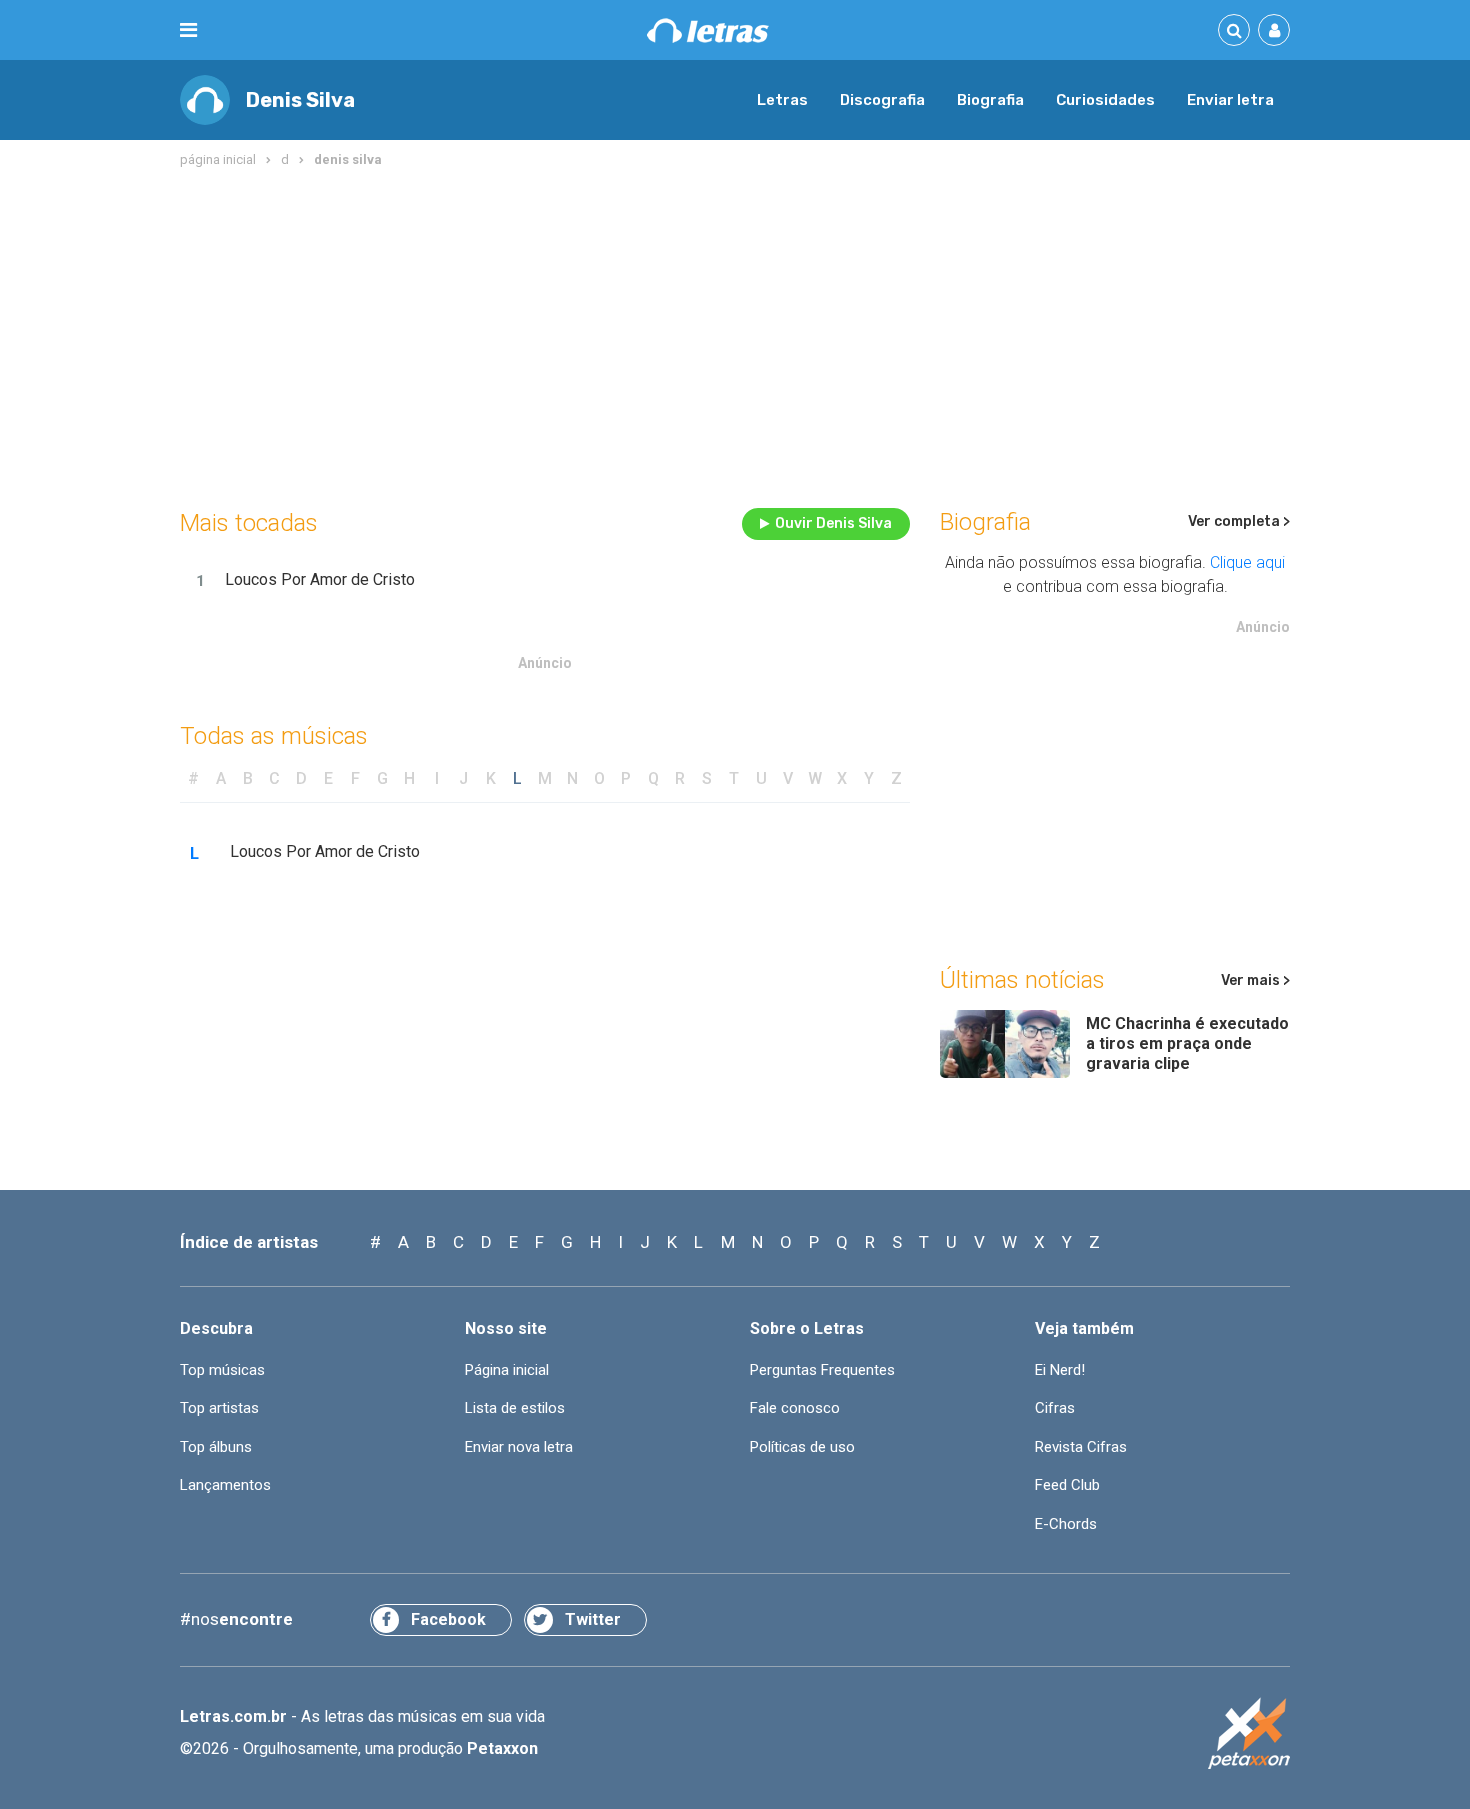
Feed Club (1067, 1485)
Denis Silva (300, 100)
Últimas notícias (1022, 980)
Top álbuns (216, 1447)
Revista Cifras (1081, 1447)
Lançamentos (225, 1485)
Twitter (593, 1619)
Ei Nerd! (1060, 1370)
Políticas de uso (802, 1447)
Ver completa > (1239, 521)
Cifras (1055, 1408)
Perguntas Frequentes (822, 1370)
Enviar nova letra (519, 1447)
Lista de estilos (515, 1408)
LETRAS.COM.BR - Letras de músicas (708, 30)
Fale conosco (795, 1408)
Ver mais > (1255, 980)
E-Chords (1066, 1524)
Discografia (882, 100)
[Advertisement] (735, 334)
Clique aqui (1247, 562)
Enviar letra (1230, 100)
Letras (782, 100)
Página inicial (507, 1370)
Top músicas (222, 1370)
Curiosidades (1105, 100)
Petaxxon (502, 1748)
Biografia (990, 100)
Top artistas (219, 1408)
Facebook (448, 1619)
